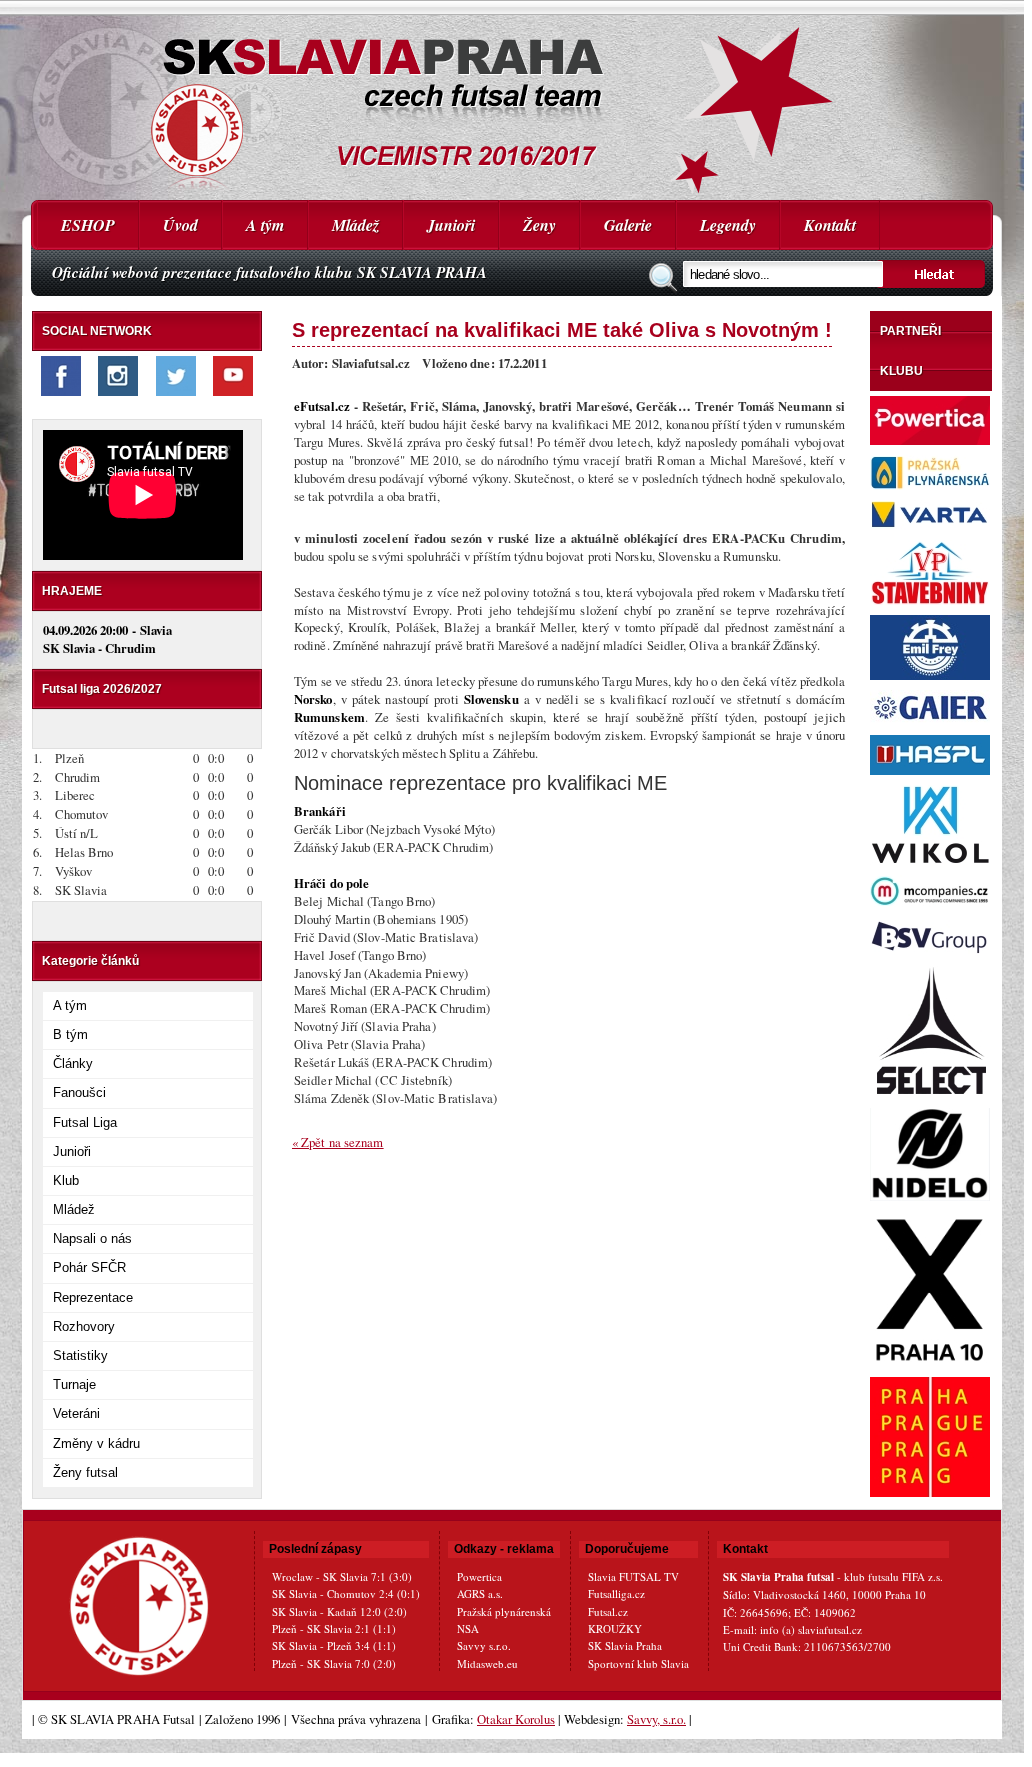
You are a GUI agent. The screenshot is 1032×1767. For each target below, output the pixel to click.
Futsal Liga (85, 1122)
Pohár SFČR (89, 1267)
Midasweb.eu (487, 1663)
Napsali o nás (92, 1238)
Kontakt (830, 225)
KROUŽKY (615, 1628)
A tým (265, 225)
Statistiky (80, 1355)
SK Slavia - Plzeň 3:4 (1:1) (334, 1645)
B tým (70, 1034)
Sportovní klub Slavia (638, 1663)
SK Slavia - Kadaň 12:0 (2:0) (339, 1611)
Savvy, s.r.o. (656, 1719)
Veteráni (76, 1413)
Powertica (479, 1576)
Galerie (628, 225)
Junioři (451, 225)
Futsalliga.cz (616, 1593)
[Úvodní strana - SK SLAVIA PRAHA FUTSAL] (512, 100)
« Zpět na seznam (338, 1142)
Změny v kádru (96, 1443)
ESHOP (88, 225)
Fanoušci (79, 1092)
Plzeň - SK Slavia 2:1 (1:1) (334, 1628)
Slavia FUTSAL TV (633, 1576)
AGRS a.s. (480, 1593)
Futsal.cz (608, 1611)
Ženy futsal (85, 1472)
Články (73, 1063)
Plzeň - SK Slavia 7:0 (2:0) (334, 1663)
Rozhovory (84, 1326)
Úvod (180, 225)
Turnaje (74, 1384)
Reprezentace (93, 1297)
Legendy (728, 225)
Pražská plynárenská (504, 1611)
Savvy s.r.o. (484, 1645)
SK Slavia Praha (625, 1645)
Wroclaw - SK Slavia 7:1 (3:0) (342, 1576)
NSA (468, 1628)
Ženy (539, 225)
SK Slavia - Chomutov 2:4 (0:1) (346, 1593)
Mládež (355, 225)
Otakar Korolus (516, 1719)
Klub (66, 1180)
